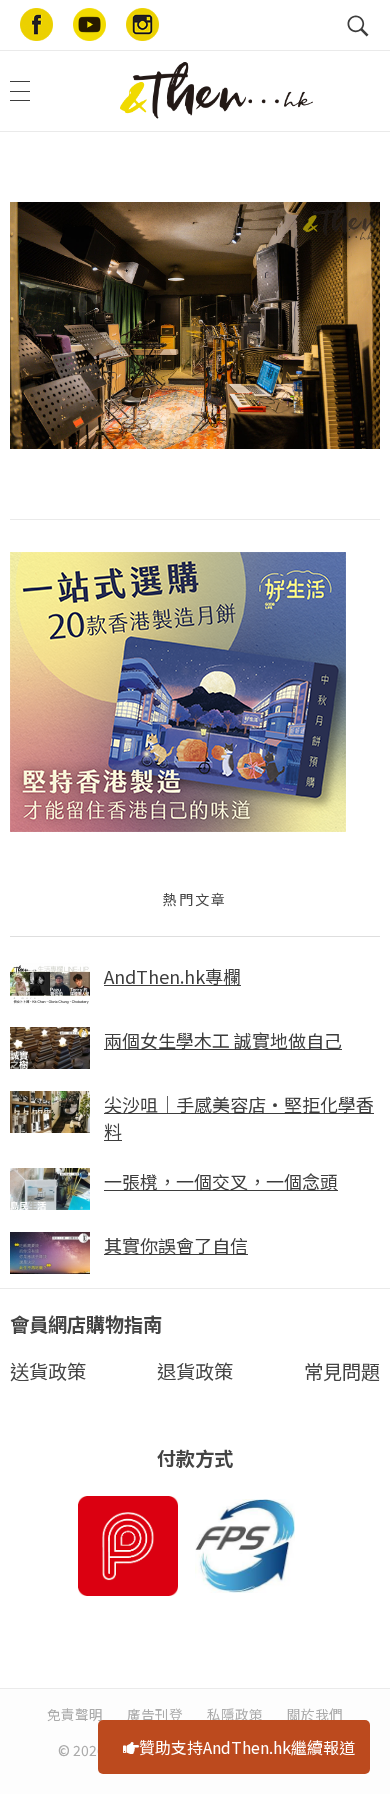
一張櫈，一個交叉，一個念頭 (221, 1181)
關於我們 (315, 1714)
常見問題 (342, 1371)
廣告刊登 (155, 1714)
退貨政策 (195, 1371)
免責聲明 (75, 1714)
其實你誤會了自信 (176, 1245)
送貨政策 (48, 1371)
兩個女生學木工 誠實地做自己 (223, 1040)
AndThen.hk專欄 (172, 976)
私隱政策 (235, 1714)
